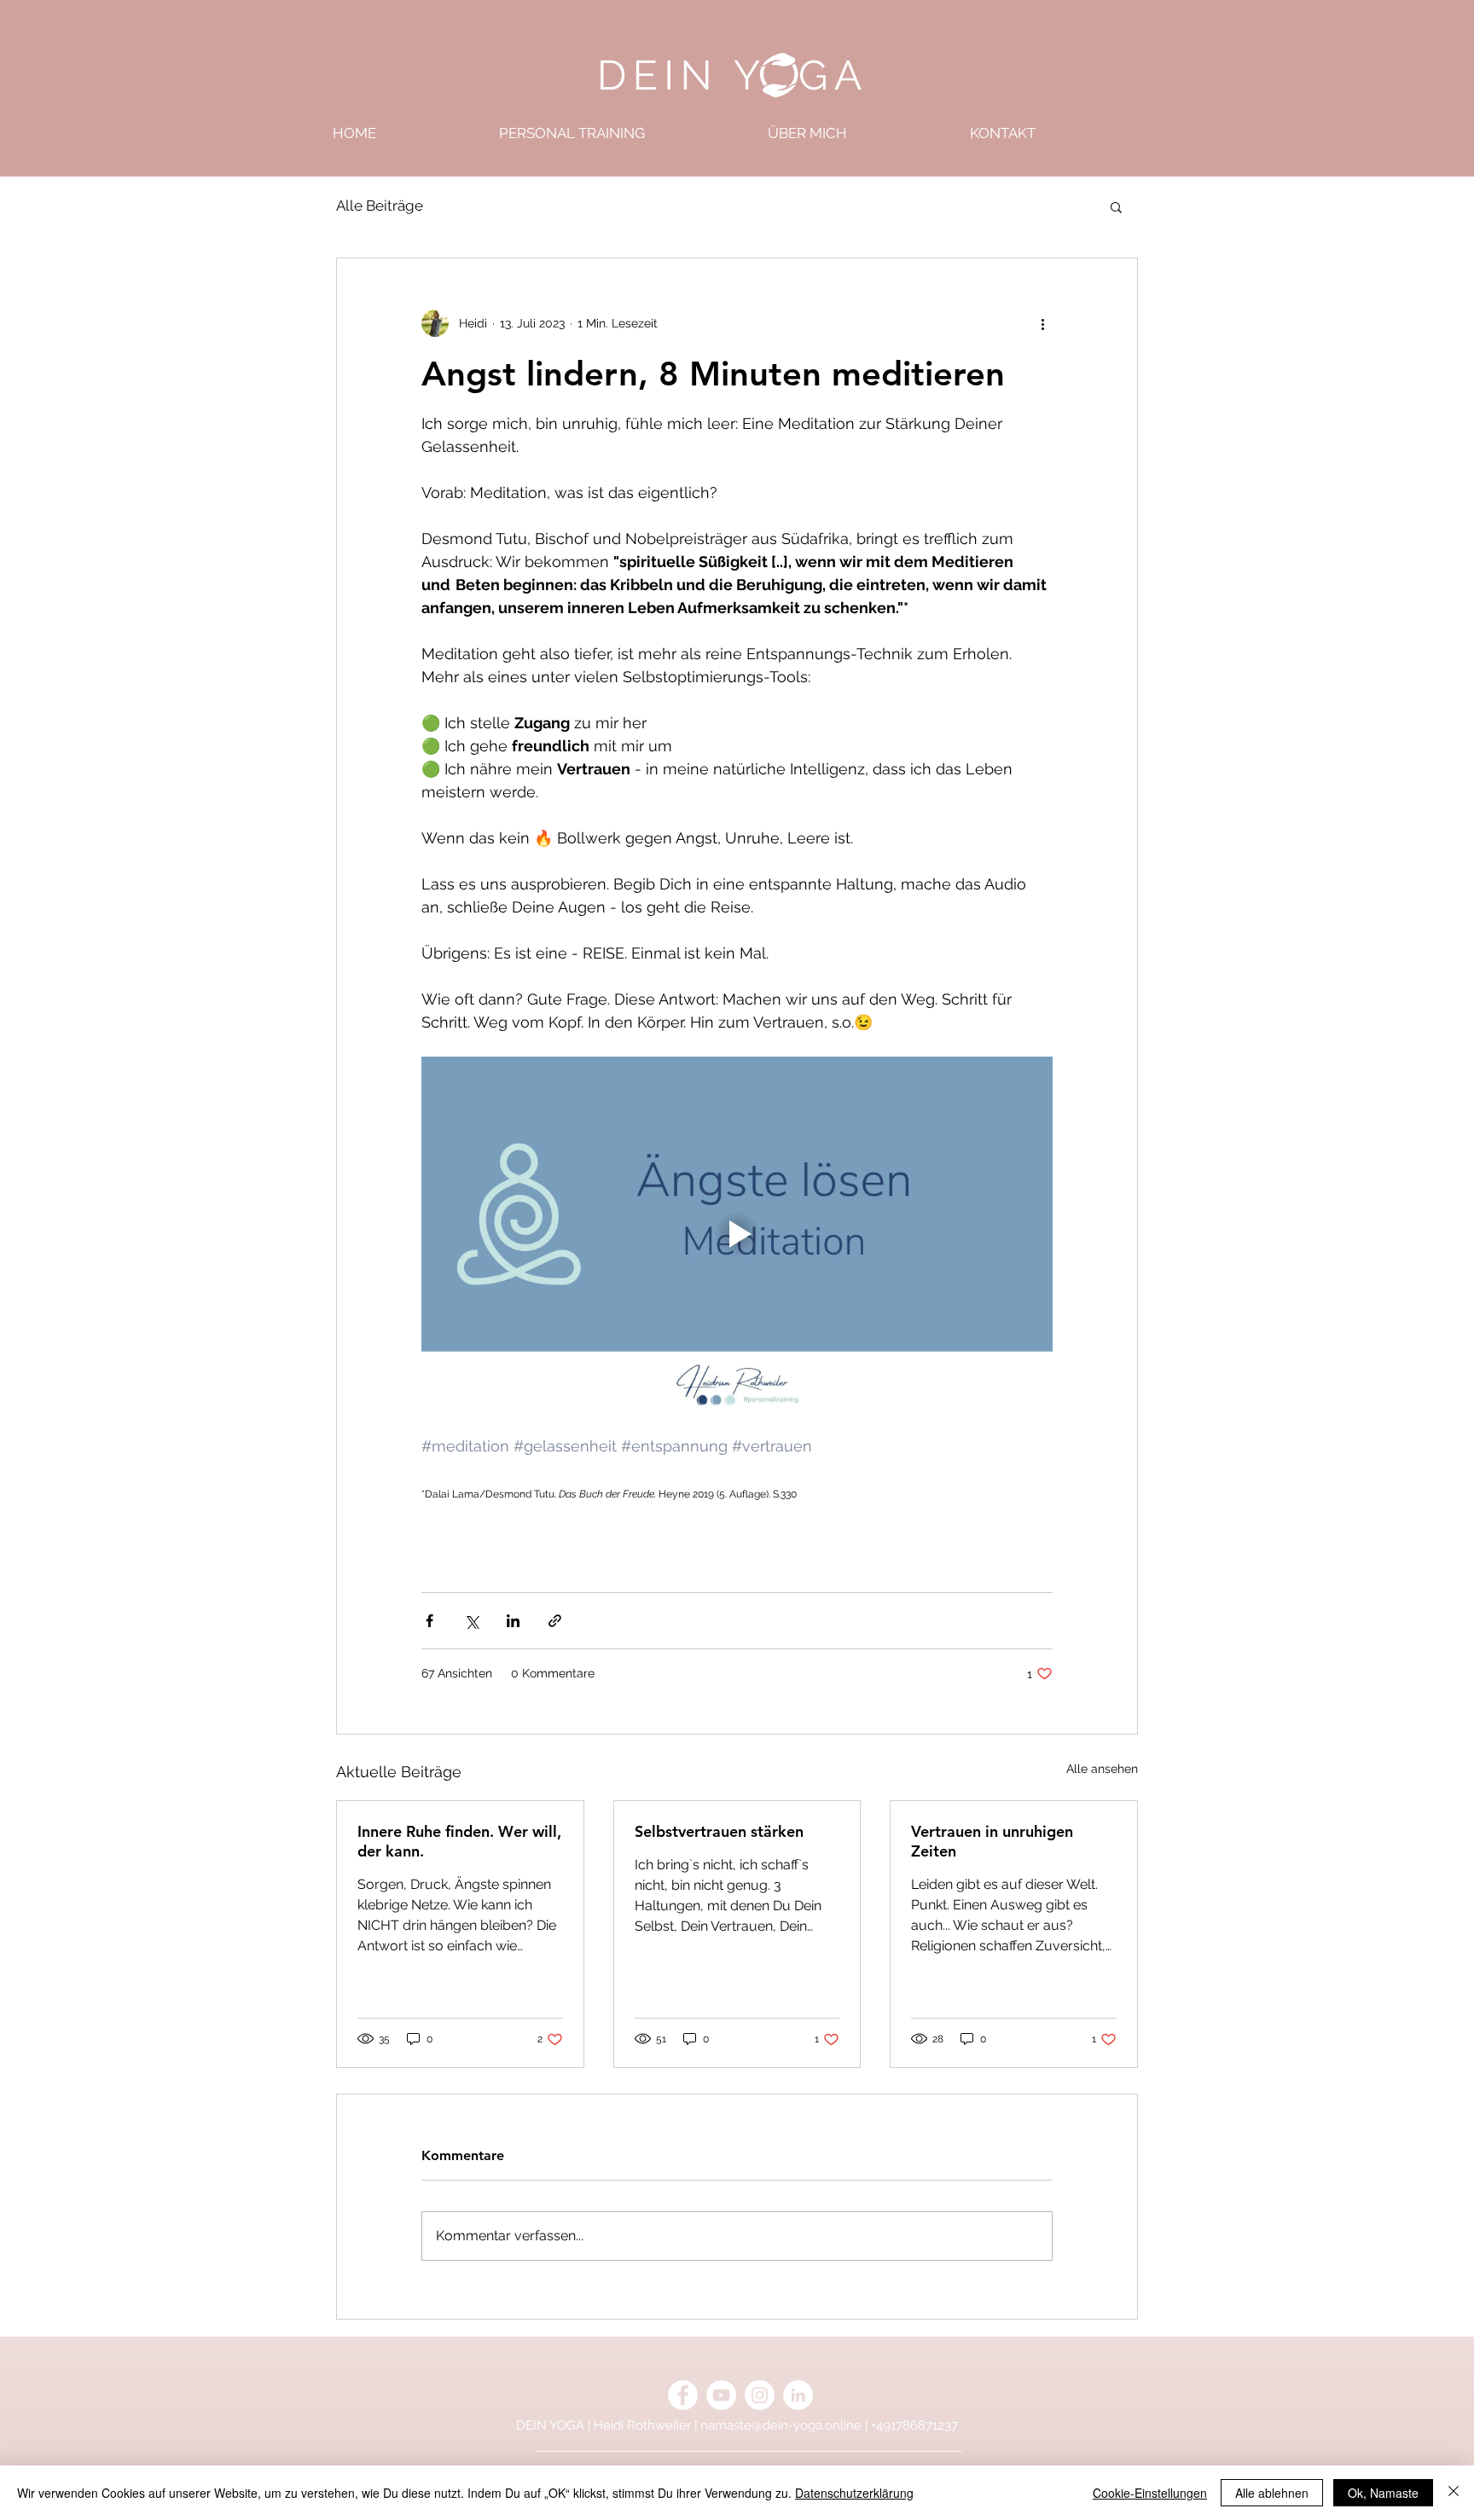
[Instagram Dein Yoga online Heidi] (760, 2395)
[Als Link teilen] (555, 1621)
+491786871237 (914, 2425)
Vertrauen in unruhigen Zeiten (992, 1841)
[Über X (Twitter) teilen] (471, 1621)
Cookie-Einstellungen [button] (1150, 2493)
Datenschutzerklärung (854, 2493)
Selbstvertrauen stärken (719, 1831)
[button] (1116, 206)
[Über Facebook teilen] (429, 1621)
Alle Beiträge (380, 206)
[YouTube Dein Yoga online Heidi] (721, 2395)
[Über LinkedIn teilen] (513, 1621)
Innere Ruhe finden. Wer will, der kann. (459, 1841)
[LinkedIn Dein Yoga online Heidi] (798, 2395)
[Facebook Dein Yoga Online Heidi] (683, 2395)
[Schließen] (1454, 2493)
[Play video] (737, 1234)
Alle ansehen (1102, 1769)
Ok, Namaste (1383, 2493)
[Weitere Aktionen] (1042, 323)
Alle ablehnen (1272, 2493)
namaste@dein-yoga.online (781, 2425)
